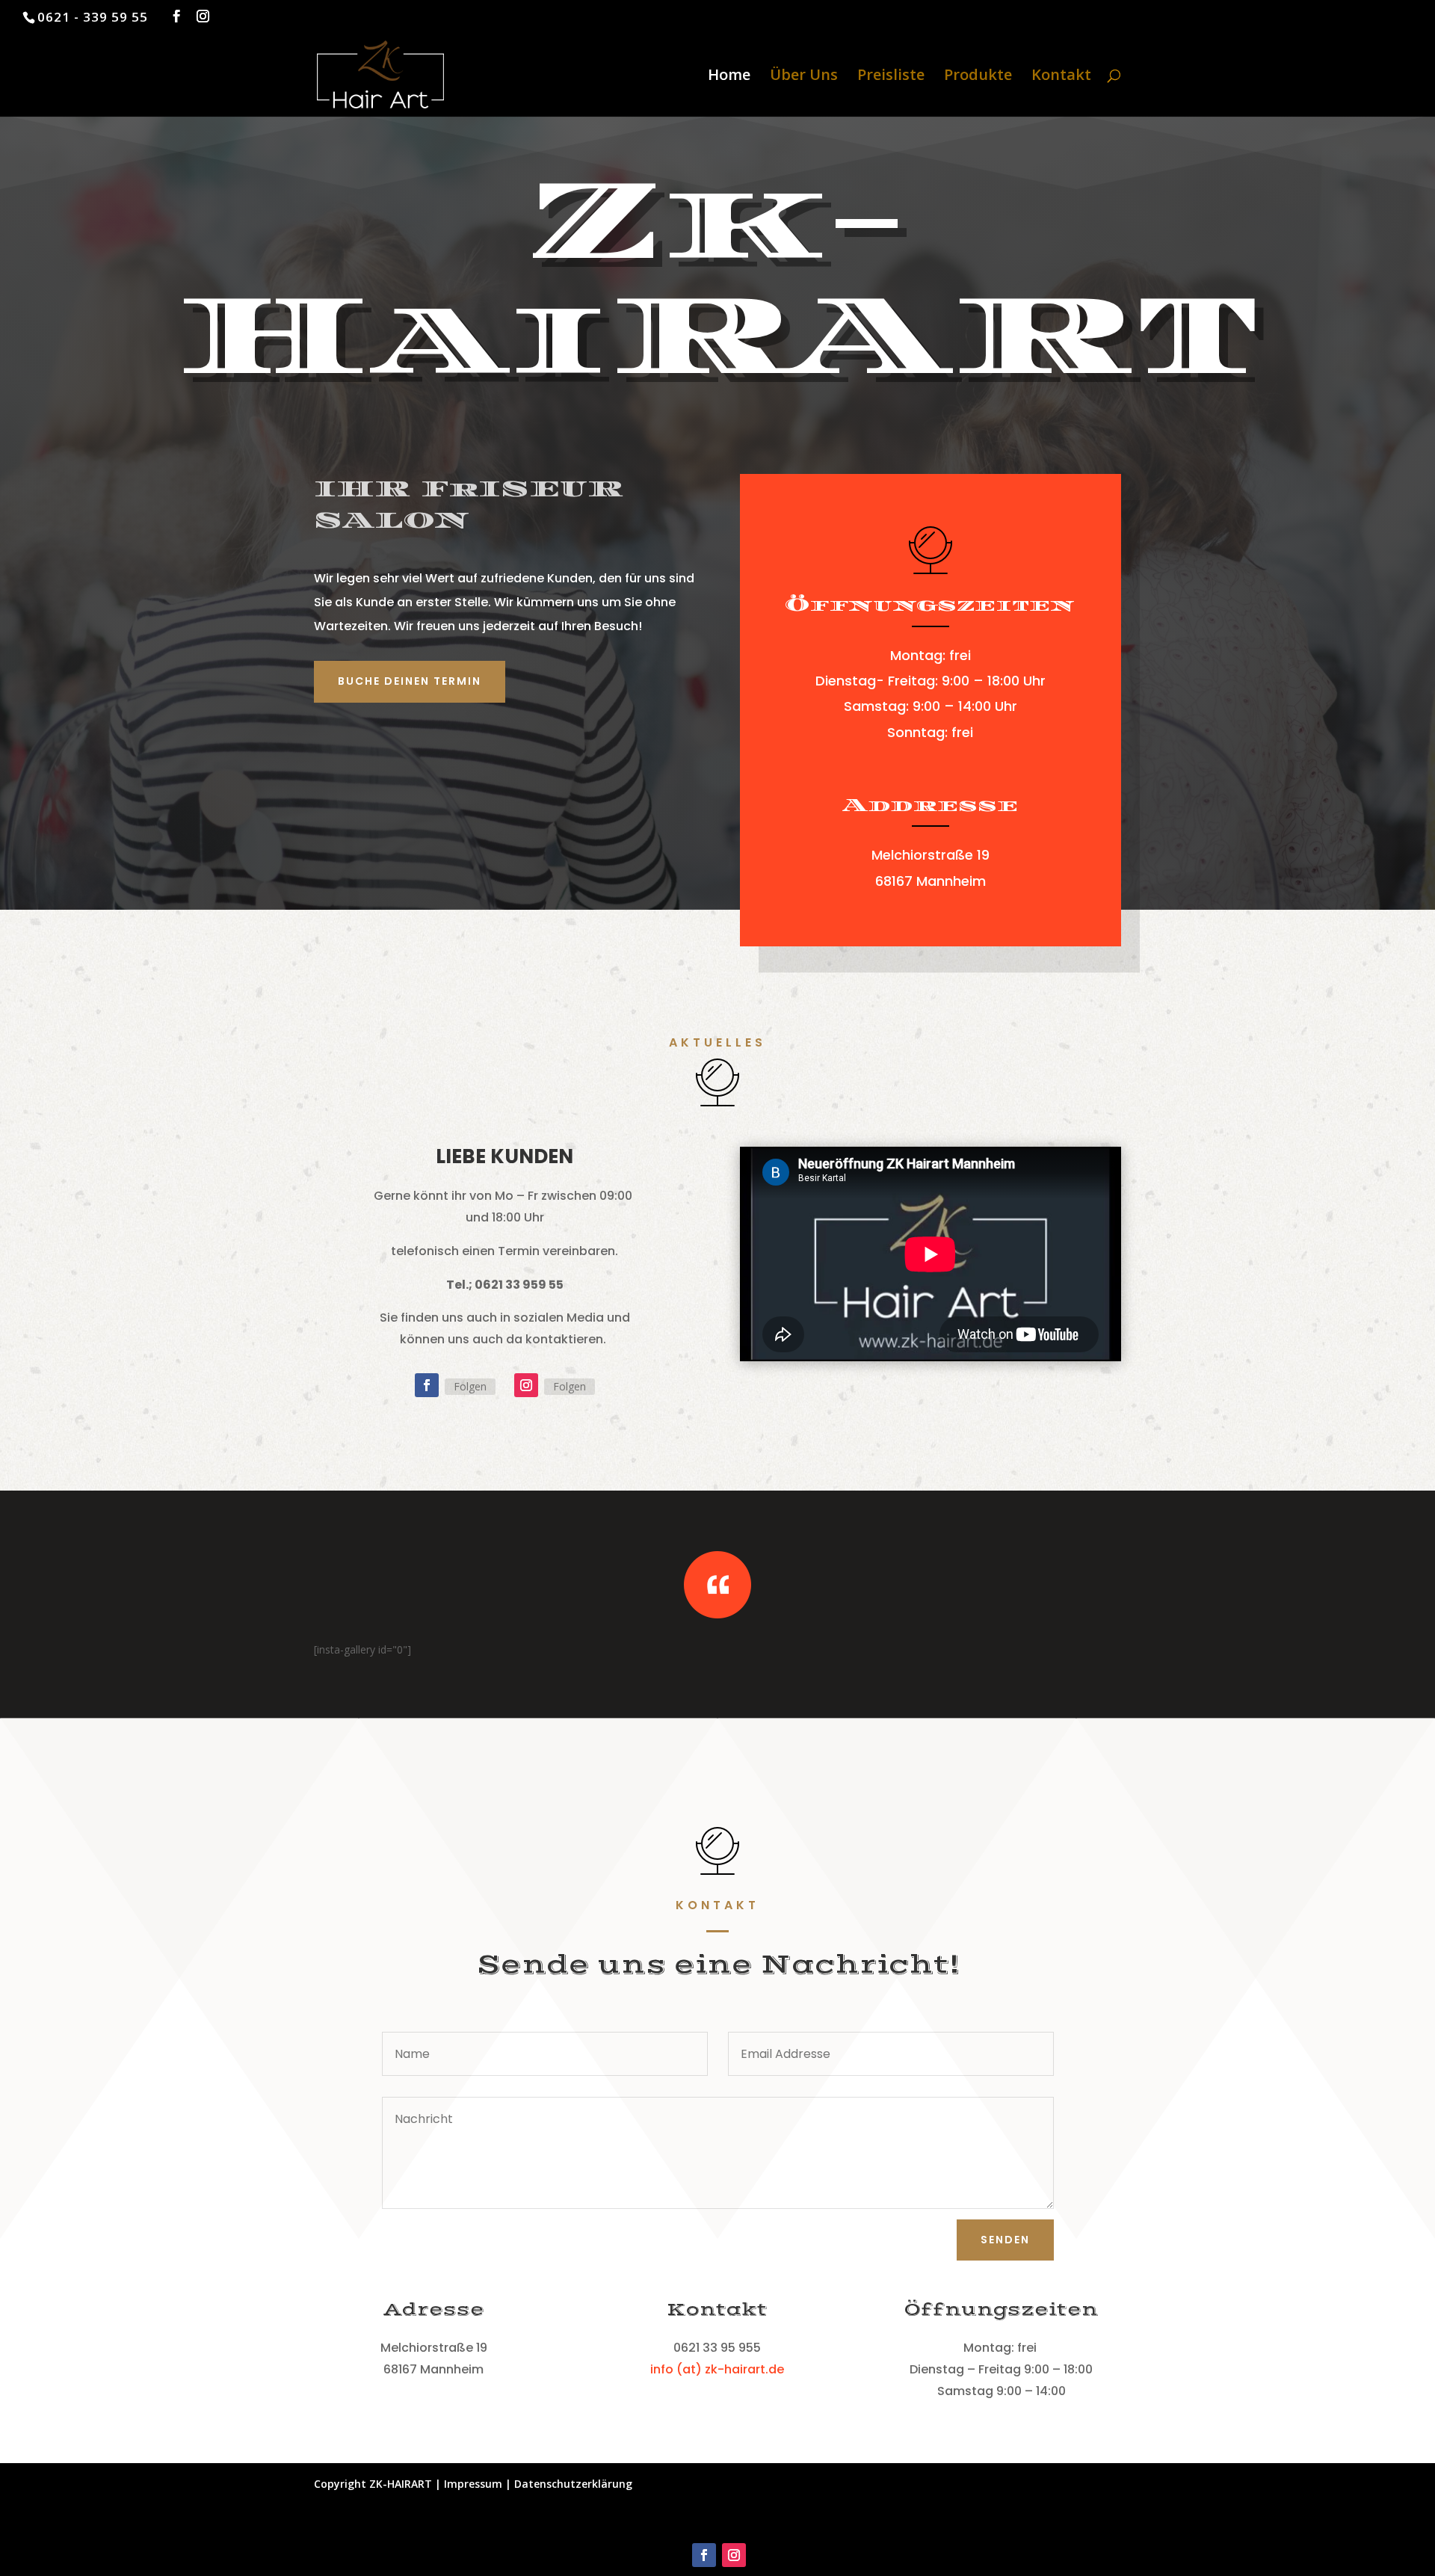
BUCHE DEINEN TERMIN (410, 681)
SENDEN (1005, 2240)
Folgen (470, 1386)
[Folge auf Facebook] (427, 1385)
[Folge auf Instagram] (526, 1385)
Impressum (475, 2484)
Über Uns (804, 77)
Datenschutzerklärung (573, 2484)
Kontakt (1061, 77)
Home (729, 77)
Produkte (978, 77)
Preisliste (891, 77)
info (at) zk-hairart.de (717, 2369)
